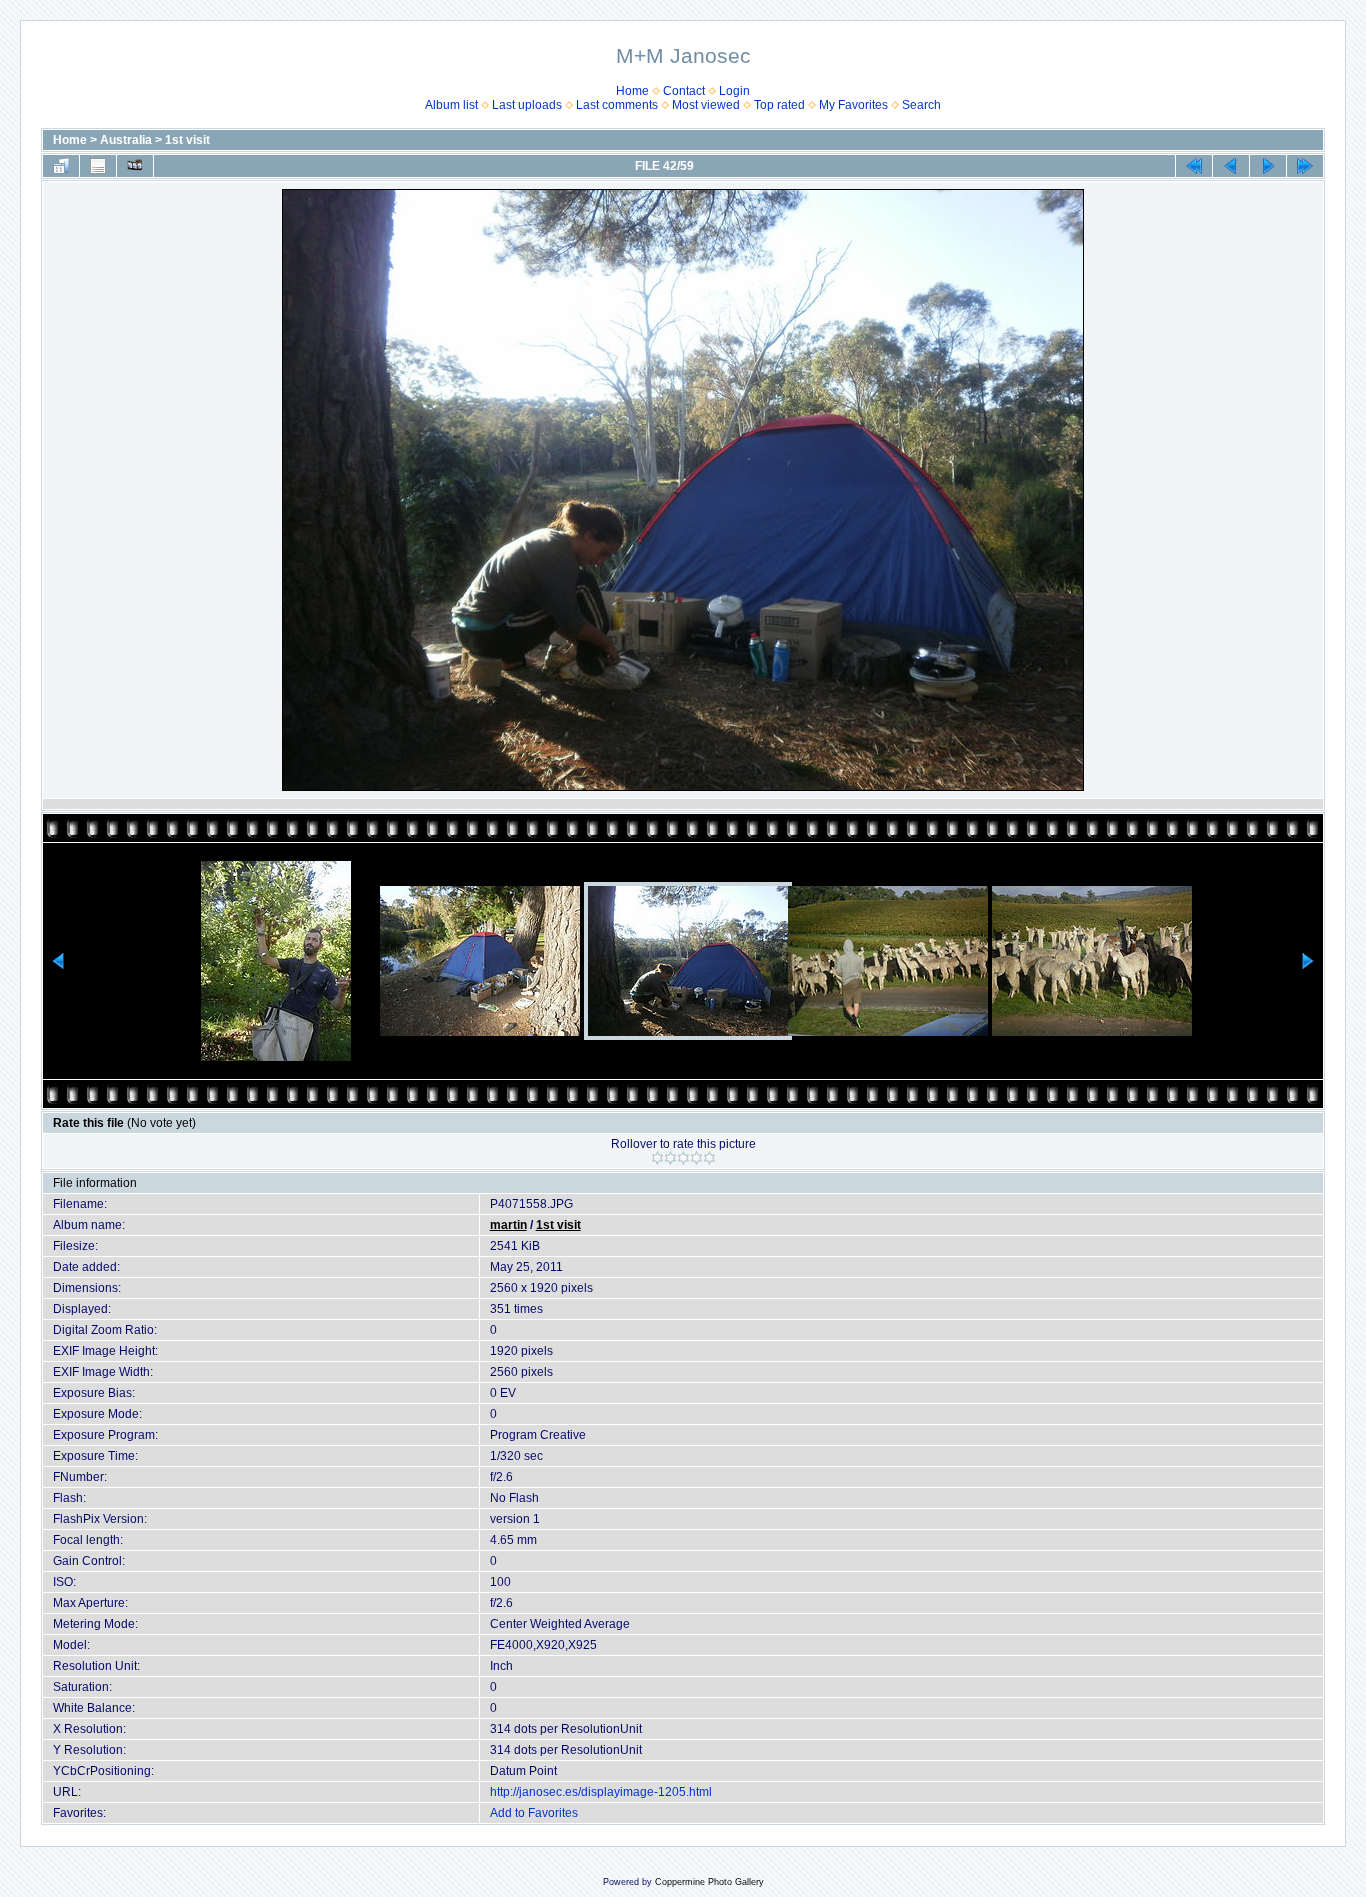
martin (508, 1225)
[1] (657, 1158)
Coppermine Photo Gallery (709, 1882)
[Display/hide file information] (98, 166)
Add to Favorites (534, 1813)
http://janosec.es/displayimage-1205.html (601, 1792)
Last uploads (527, 105)
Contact (684, 91)
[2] (670, 1158)
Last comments (617, 105)
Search (921, 105)
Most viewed (706, 105)
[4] (696, 1158)
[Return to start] (1194, 166)
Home (632, 91)
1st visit (187, 140)
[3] (683, 1158)
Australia (126, 140)
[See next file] (1268, 166)
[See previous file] (1231, 166)
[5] (709, 1158)
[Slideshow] (135, 166)
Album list (451, 105)
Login (734, 91)
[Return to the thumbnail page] (61, 166)
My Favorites (853, 105)
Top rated (779, 105)
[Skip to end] (1305, 166)
